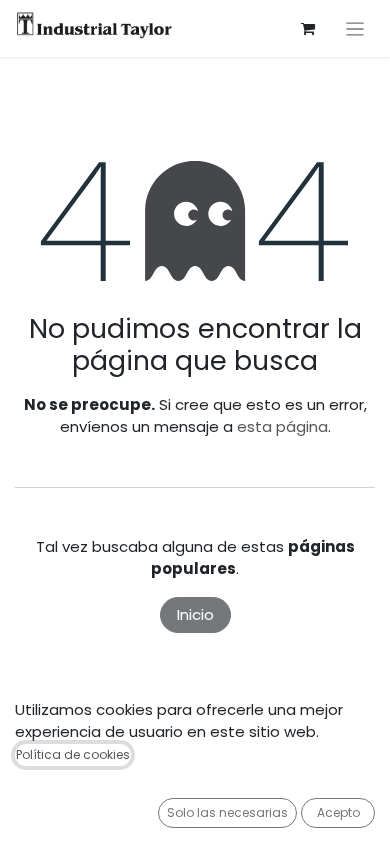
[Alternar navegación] (355, 28)
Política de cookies (73, 754)
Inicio (195, 614)
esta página (282, 426)
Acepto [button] (338, 812)
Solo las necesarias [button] (227, 812)
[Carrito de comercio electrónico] (308, 29)
